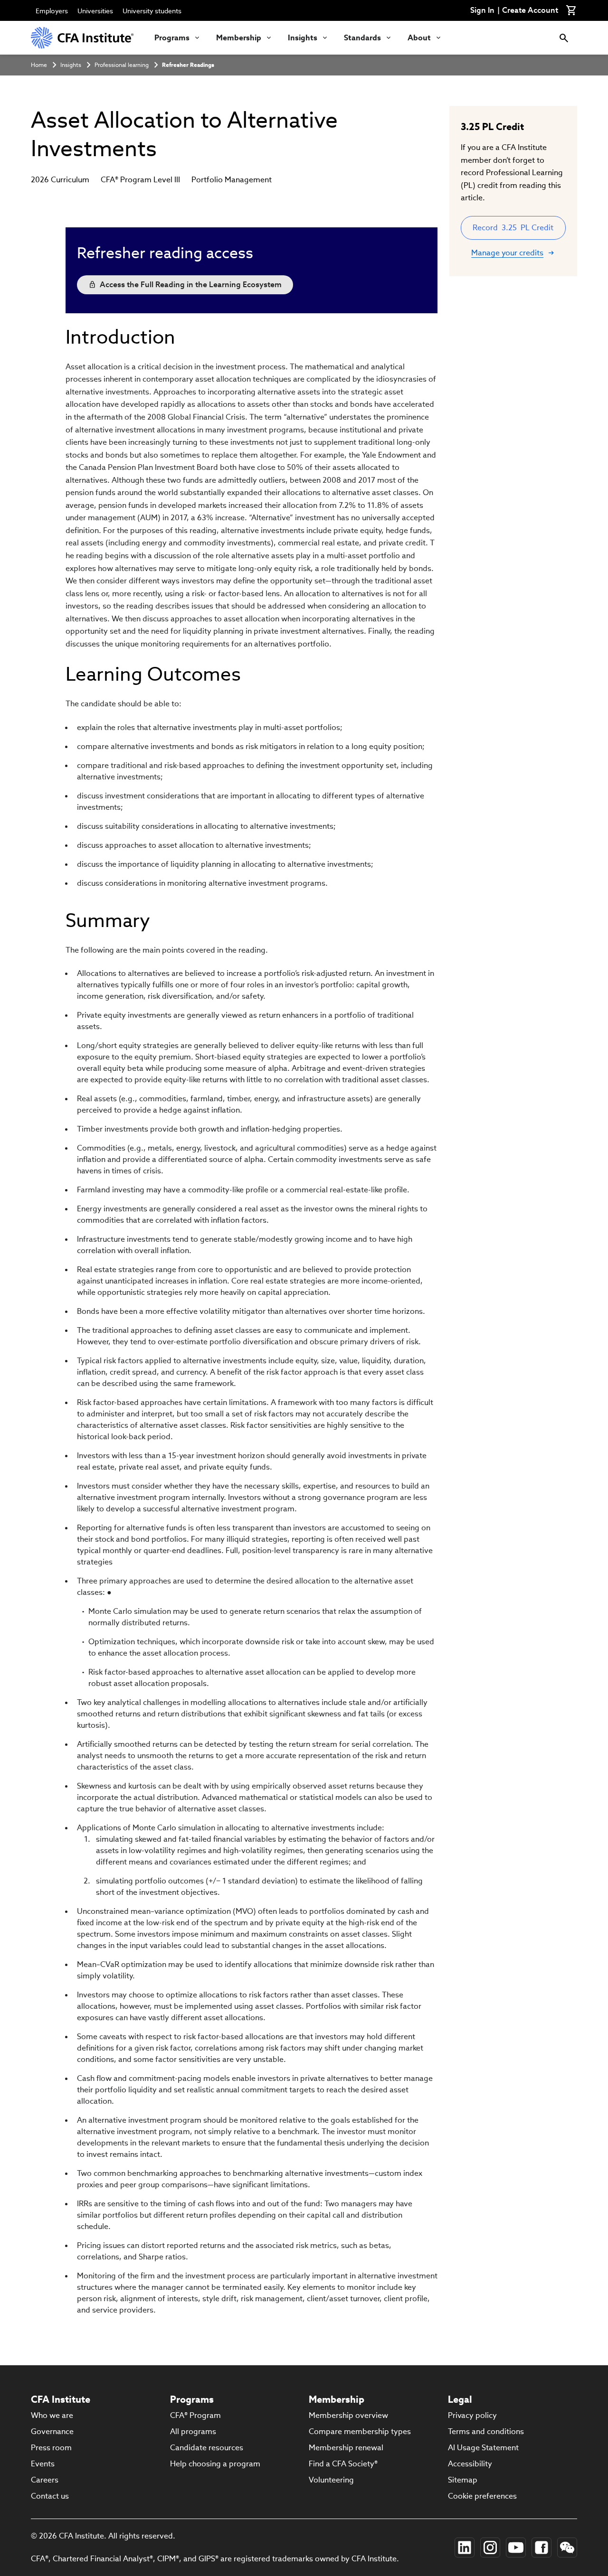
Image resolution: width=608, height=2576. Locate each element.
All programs (193, 2431)
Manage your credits (507, 253)
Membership (239, 38)
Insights (303, 38)
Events (43, 2464)
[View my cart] (571, 10)
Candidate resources (207, 2448)
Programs (172, 38)
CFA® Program (195, 2415)
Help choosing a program (215, 2464)
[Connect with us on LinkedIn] (465, 2548)
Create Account (530, 10)
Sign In (482, 10)
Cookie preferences (482, 2496)
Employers (52, 11)
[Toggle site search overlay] (564, 38)
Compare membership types (360, 2431)
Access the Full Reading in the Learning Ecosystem (191, 285)
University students (152, 11)
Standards (362, 38)
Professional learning (122, 65)
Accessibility (470, 2464)
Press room (51, 2448)
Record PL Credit (513, 228)
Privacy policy (472, 2415)
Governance (52, 2431)
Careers (45, 2480)
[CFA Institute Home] (83, 38)
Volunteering (331, 2480)
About (419, 38)
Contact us (50, 2496)
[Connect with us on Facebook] (541, 2548)
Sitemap (463, 2480)
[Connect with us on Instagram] (490, 2548)
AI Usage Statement (483, 2448)
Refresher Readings (188, 65)
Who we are (52, 2415)
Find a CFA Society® (343, 2464)
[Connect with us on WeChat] (567, 2548)
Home (39, 65)
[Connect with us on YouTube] (516, 2548)
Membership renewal (346, 2448)
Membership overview (348, 2415)
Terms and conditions (486, 2431)
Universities (95, 11)
